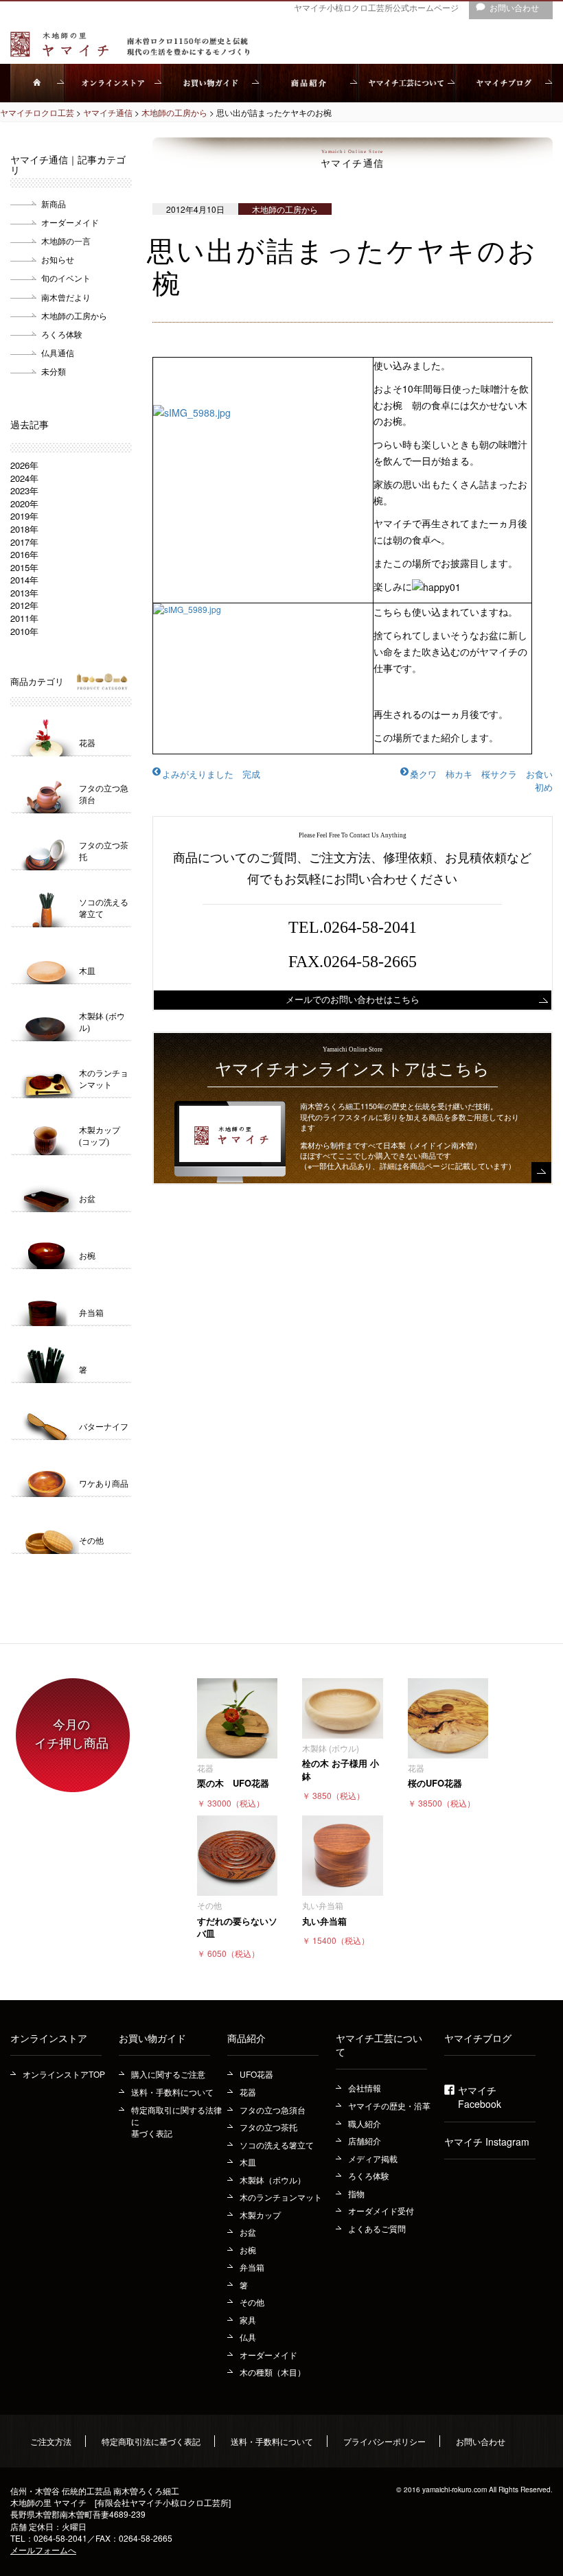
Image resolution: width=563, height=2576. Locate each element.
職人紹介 (365, 2123)
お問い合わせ (481, 2441)
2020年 (24, 503)
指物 (356, 2193)
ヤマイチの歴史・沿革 (389, 2105)
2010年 (24, 631)
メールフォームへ (43, 2550)
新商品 (54, 204)
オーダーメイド (70, 222)
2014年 (24, 580)
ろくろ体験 (62, 334)
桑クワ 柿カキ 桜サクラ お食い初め (481, 780)
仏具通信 (58, 352)
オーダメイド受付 (381, 2211)
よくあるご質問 (377, 2228)
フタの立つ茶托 (268, 2127)
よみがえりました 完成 (211, 774)
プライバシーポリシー (384, 2441)
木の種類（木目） (273, 2372)
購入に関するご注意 (168, 2074)
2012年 (24, 605)
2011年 (24, 618)
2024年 (24, 478)
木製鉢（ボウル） (273, 2180)
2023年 (24, 490)
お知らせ (58, 259)
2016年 (24, 554)
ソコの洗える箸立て (277, 2145)
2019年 (24, 516)
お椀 (248, 2250)
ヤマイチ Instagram (487, 2142)
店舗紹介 (365, 2140)
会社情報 (365, 2088)
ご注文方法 (51, 2441)
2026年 (24, 465)
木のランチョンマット (281, 2197)
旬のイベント (66, 278)
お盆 (248, 2232)
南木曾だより (66, 297)
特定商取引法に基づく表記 (151, 2441)
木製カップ (260, 2215)
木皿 (248, 2162)
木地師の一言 (66, 241)
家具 (248, 2320)
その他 (252, 2302)
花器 (248, 2092)
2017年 (24, 542)
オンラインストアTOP (64, 2074)
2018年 (24, 529)
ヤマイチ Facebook (480, 2097)
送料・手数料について (172, 2092)
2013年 (24, 593)
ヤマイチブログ (478, 2038)
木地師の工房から (74, 315)
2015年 (24, 567)
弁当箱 (252, 2267)
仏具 (248, 2337)
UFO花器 (256, 2074)
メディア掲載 (373, 2158)
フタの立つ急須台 (273, 2110)
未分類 (54, 371)
